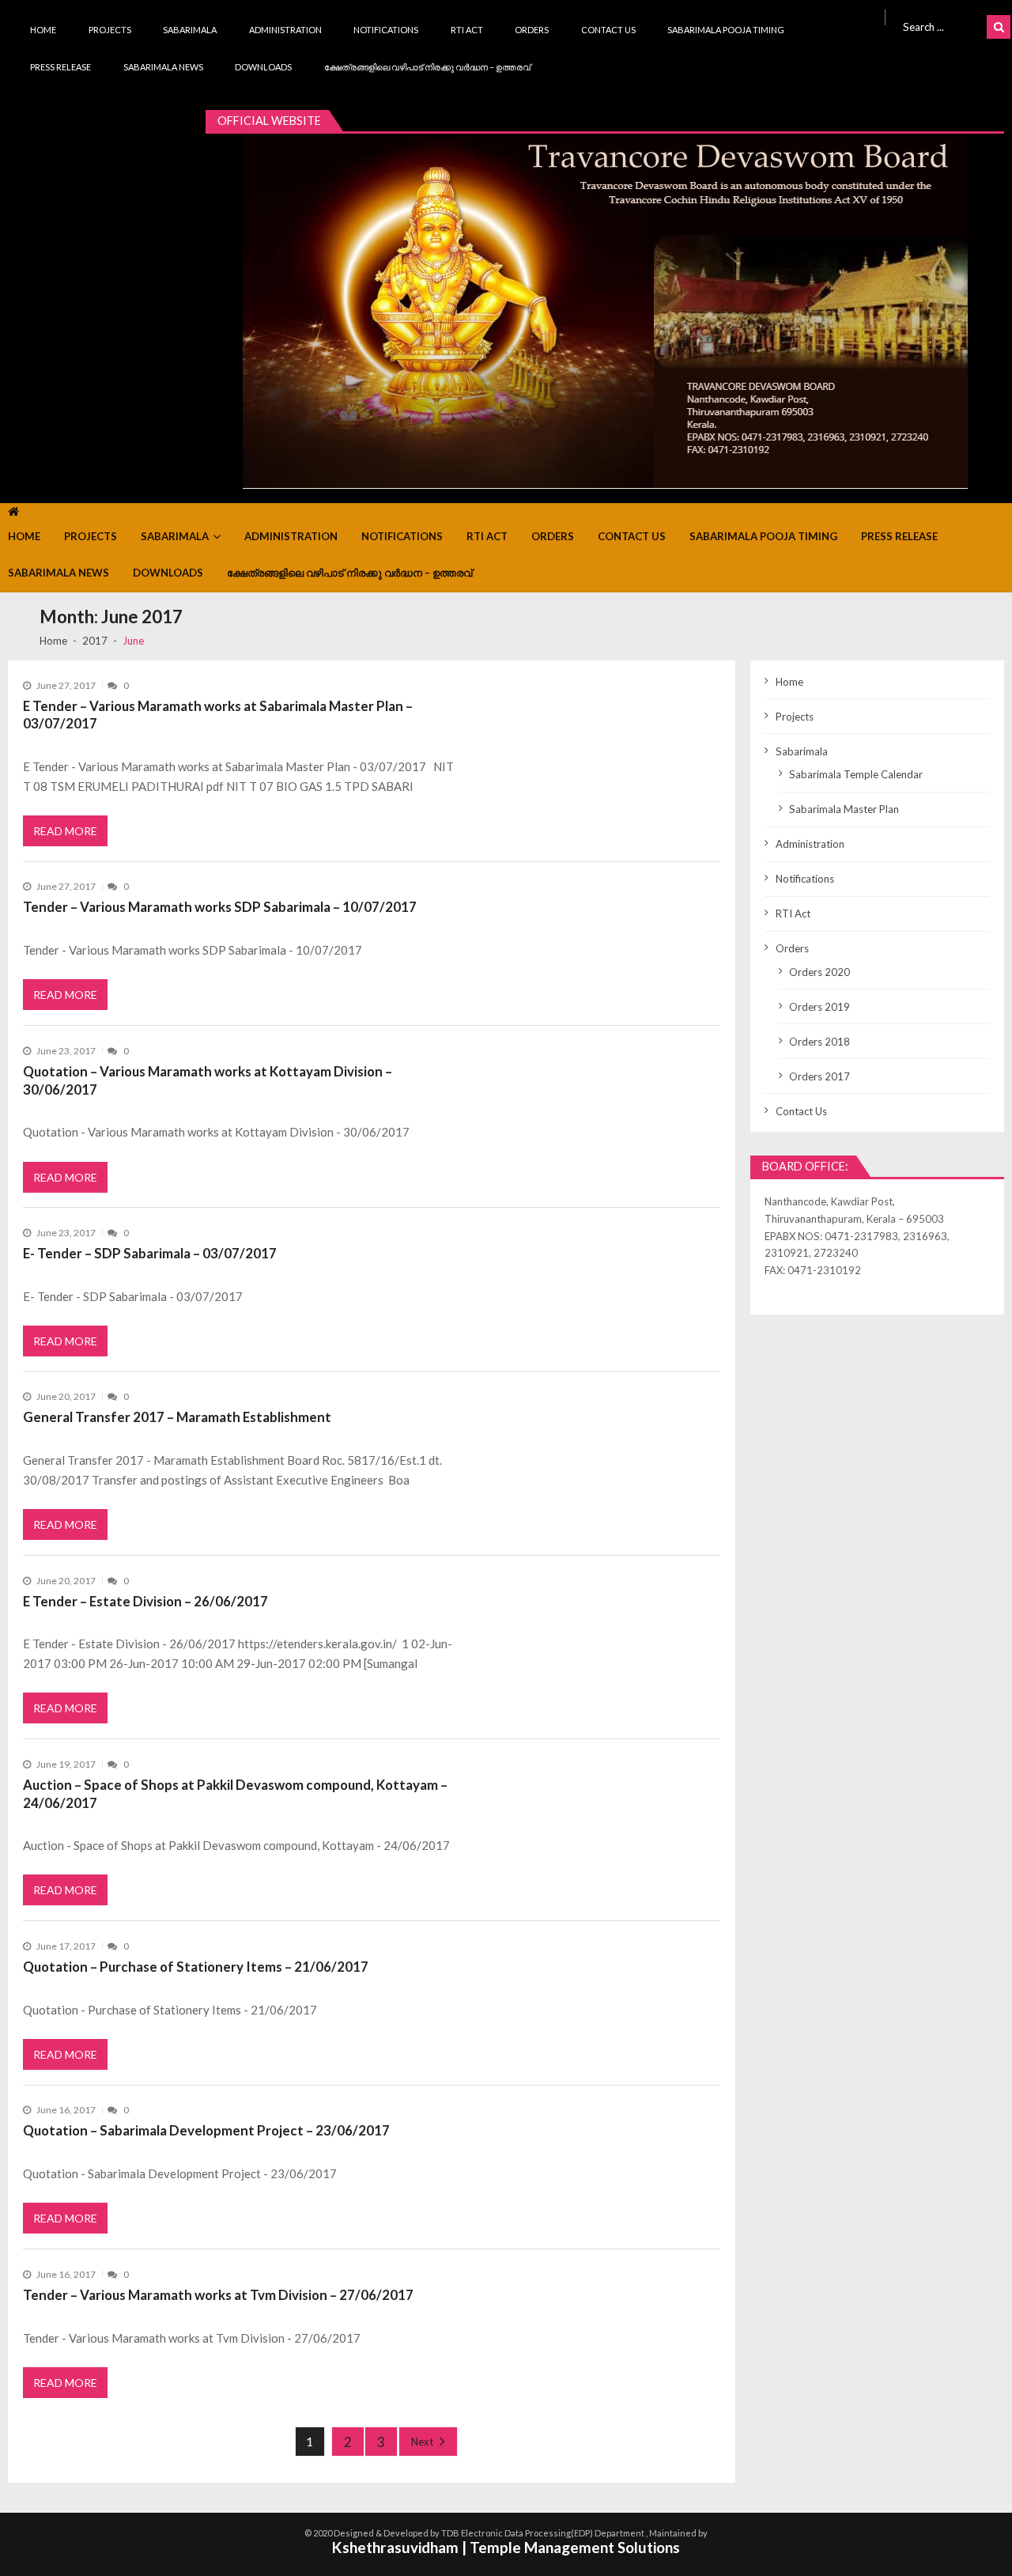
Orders (532, 30)
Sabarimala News (163, 67)
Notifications (386, 30)
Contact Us (608, 30)
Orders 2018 (819, 1042)
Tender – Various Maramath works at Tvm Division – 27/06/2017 (218, 2295)
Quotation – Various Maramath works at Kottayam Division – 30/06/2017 (208, 1080)
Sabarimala (190, 30)
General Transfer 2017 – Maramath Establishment (177, 1417)
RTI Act (467, 30)
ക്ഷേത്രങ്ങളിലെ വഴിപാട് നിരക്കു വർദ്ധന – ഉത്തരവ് (427, 67)
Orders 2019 (819, 1007)
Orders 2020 (819, 972)
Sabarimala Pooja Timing (726, 30)
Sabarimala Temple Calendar (856, 774)
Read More (65, 831)
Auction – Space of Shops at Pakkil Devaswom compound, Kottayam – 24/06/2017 (235, 1794)
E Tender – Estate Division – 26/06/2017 (145, 1601)
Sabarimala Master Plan (844, 809)
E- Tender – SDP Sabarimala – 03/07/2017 (150, 1253)
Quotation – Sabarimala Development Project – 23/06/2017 (206, 2130)
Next (422, 2442)
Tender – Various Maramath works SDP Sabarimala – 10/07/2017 (220, 907)
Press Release (60, 67)
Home (43, 30)
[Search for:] (942, 25)
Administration (285, 30)
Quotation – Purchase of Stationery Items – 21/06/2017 (196, 1967)
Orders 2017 (819, 1076)
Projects (110, 30)
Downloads (263, 67)
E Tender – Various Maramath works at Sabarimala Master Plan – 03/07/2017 (218, 715)
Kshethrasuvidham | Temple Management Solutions (506, 2547)
